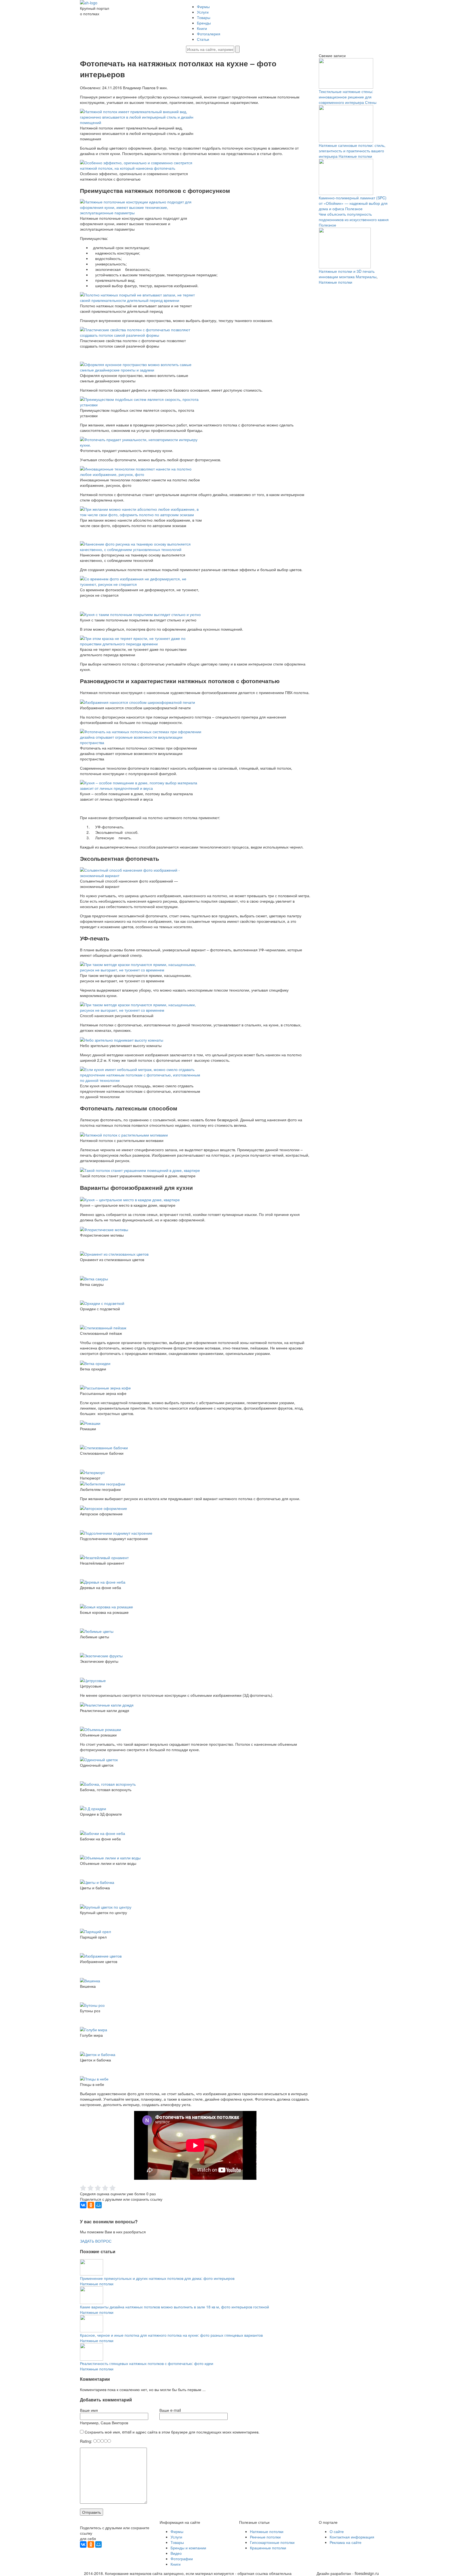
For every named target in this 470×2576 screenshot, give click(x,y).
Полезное (354, 209)
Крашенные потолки (268, 2548)
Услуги (203, 12)
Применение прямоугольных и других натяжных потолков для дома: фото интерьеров (157, 2278)
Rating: (87, 2441)
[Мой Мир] (98, 2205)
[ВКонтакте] (83, 2205)
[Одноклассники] (91, 2205)
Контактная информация (352, 2537)
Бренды (204, 23)
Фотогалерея (209, 34)
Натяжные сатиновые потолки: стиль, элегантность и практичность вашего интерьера (352, 151)
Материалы (366, 277)
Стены (371, 102)
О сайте (337, 2531)
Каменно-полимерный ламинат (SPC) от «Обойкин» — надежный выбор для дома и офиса (353, 203)
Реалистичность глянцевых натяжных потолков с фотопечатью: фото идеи (147, 2363)
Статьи (203, 39)
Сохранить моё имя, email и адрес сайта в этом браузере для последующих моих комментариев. (172, 2432)
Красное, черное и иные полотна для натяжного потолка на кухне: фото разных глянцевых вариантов (171, 2335)
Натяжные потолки (97, 2284)
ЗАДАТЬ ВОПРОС (96, 2241)
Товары (204, 17)
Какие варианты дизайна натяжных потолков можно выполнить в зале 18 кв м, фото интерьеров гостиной (174, 2307)
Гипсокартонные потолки (272, 2542)
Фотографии (182, 2559)
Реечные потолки (265, 2537)
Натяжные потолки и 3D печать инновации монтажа (347, 274)
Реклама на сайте (346, 2542)
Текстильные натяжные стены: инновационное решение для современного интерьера (346, 97)
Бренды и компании (188, 2548)
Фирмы (203, 7)
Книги (202, 28)
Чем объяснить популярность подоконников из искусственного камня (354, 217)
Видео (176, 2553)
